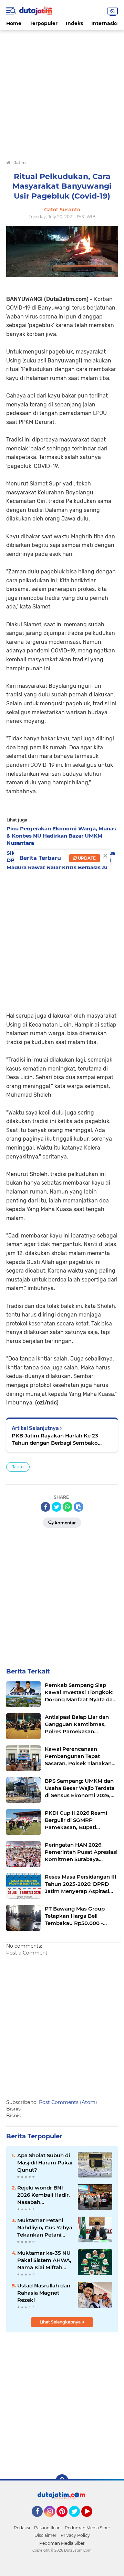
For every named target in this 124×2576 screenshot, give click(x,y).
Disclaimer (45, 2535)
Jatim (18, 1467)
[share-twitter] (56, 1507)
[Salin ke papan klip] (79, 1507)
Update (86, 858)
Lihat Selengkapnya (61, 2322)
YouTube (91, 2520)
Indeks (74, 23)
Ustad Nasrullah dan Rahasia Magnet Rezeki (44, 2293)
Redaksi (22, 2528)
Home (14, 23)
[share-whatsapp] (68, 1507)
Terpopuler (44, 23)
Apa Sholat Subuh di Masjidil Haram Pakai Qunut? (45, 2163)
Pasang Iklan (47, 2528)
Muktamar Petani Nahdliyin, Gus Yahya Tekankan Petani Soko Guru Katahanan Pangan (45, 2228)
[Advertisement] (62, 92)
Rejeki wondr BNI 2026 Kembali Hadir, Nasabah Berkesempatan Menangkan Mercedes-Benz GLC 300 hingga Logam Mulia (44, 2195)
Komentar (65, 1523)
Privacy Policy (75, 2535)
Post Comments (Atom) (68, 2102)
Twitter (77, 2520)
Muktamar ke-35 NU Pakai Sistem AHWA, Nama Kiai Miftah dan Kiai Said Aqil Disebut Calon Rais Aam (44, 2260)
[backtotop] (62, 2480)
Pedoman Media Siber (87, 2528)
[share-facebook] (45, 1507)
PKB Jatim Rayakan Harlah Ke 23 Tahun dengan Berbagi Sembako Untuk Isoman (55, 1439)
